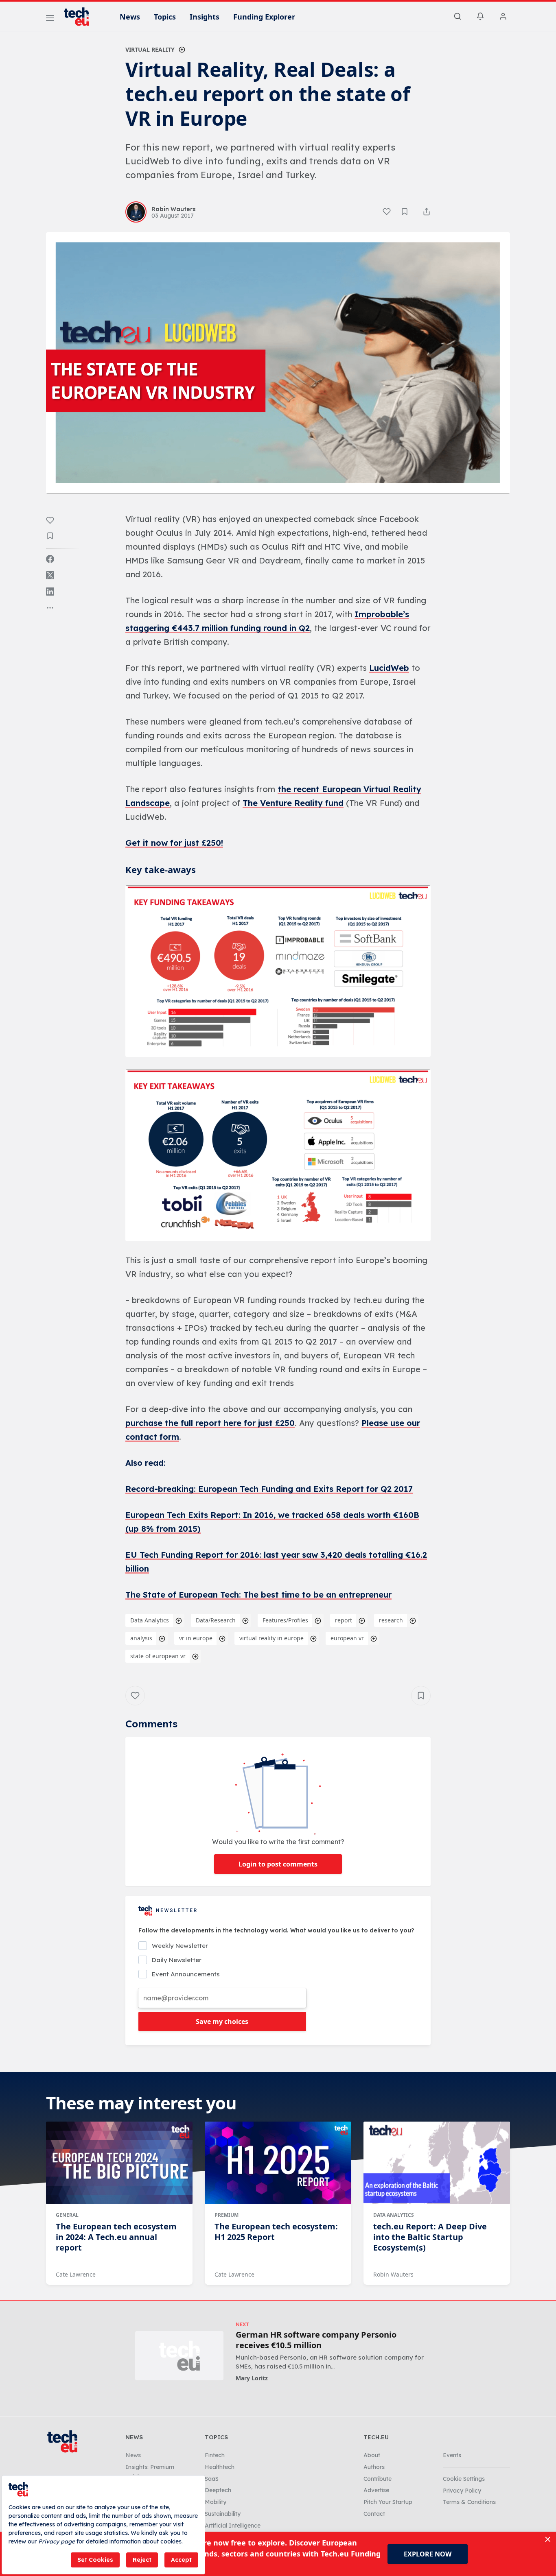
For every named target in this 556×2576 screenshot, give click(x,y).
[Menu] (50, 19)
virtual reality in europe (271, 1638)
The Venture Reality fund (293, 803)
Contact (374, 2514)
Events (452, 2455)
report (344, 1620)
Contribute (378, 2479)
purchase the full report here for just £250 (210, 1423)
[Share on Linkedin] (50, 592)
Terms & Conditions (469, 2502)
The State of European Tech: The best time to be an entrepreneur (258, 1595)
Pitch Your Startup (388, 2502)
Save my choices (222, 2022)
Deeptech (218, 2490)
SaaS (212, 2479)
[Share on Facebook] (50, 559)
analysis (141, 1638)
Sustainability (223, 2514)
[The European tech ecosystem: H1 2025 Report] (278, 2163)
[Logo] (80, 17)
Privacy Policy (462, 2491)
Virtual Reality (150, 49)
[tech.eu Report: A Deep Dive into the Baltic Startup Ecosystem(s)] (437, 2163)
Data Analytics (150, 1620)
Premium (227, 2215)
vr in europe (196, 1638)
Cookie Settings (464, 2479)
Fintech (215, 2455)
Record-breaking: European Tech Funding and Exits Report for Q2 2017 (269, 1489)
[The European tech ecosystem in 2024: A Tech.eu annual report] (119, 2163)
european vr (347, 1638)
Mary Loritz (252, 2378)
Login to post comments (278, 1864)
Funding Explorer (264, 17)
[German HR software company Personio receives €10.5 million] (179, 2356)
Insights (205, 17)
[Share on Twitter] (50, 575)
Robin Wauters (393, 2274)
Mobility (216, 2502)
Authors (374, 2467)
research (391, 1620)
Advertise (376, 2490)
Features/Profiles (285, 1620)
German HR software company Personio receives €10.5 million (316, 2340)
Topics (165, 17)
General (67, 2215)
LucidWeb (389, 668)
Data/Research (216, 1620)
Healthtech (220, 2467)
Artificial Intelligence (233, 2526)
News (130, 17)
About (372, 2455)
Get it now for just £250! (174, 843)
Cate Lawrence (76, 2274)
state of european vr (158, 1656)
